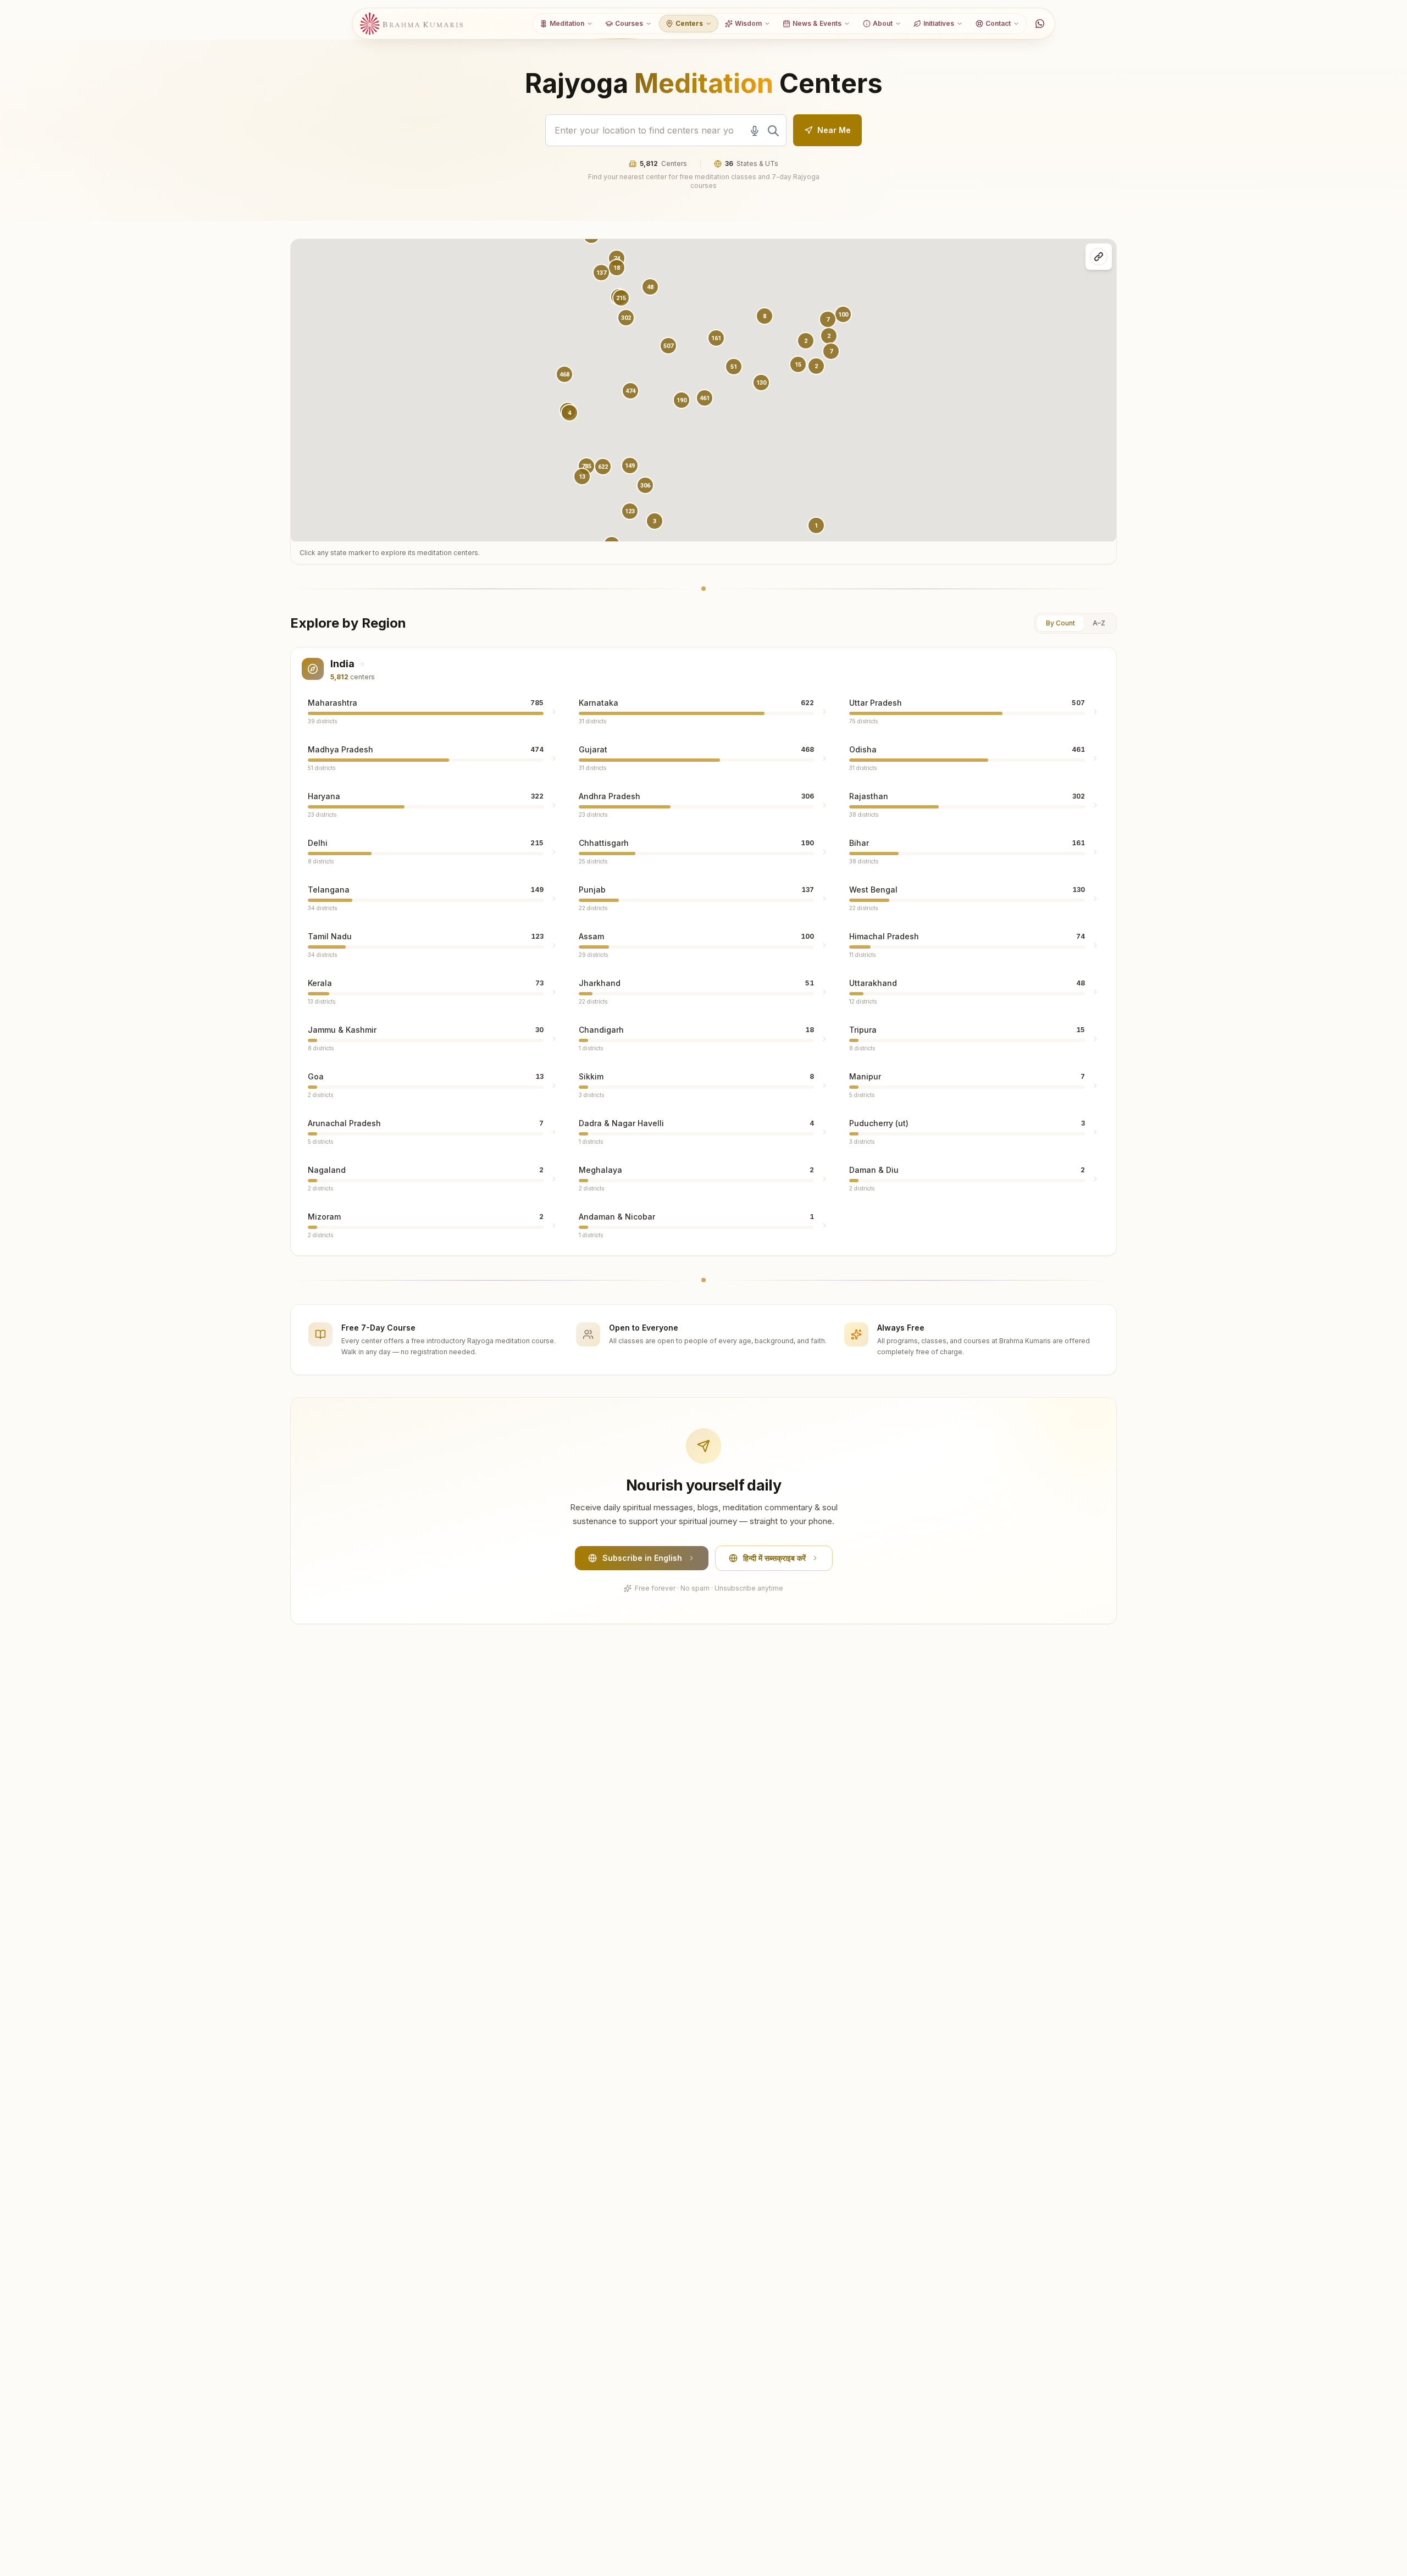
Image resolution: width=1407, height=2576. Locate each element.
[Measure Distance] (1099, 257)
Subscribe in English (642, 1558)
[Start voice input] (755, 131)
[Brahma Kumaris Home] (412, 24)
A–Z (1099, 623)
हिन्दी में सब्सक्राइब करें (774, 1558)
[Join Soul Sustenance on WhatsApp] (1040, 24)
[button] (630, 391)
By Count (1060, 623)
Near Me (834, 130)
